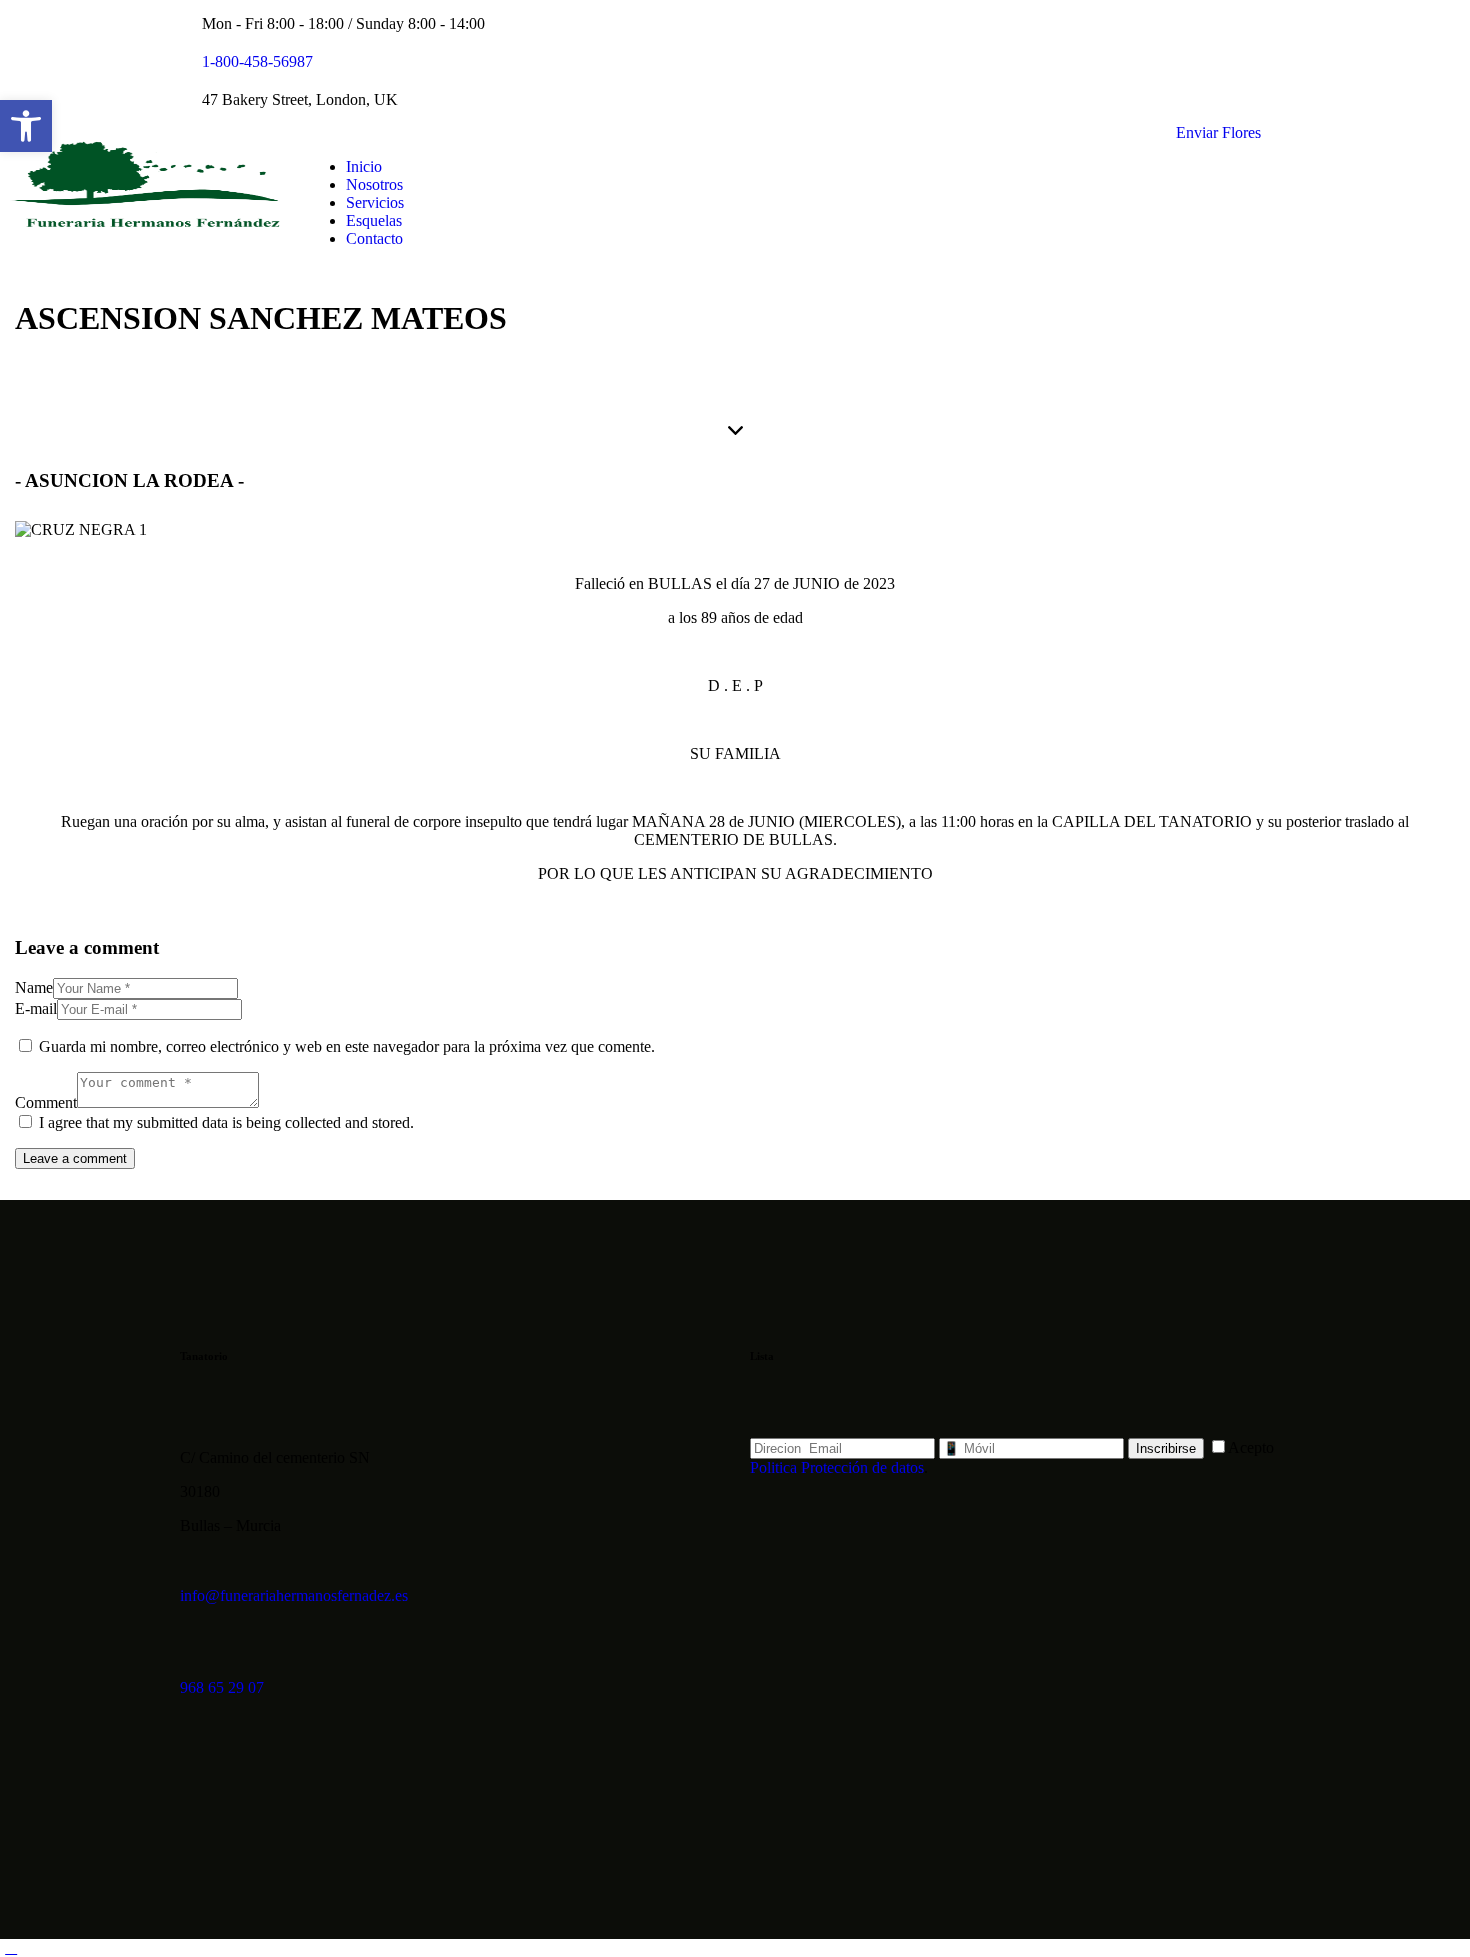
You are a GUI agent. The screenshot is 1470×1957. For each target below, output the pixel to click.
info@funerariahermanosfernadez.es (294, 1595)
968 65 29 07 (222, 1687)
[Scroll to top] (11, 1947)
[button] (26, 126)
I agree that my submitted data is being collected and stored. (226, 1122)
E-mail (36, 1008)
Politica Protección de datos (837, 1467)
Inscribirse (1166, 1448)
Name (34, 987)
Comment (46, 1102)
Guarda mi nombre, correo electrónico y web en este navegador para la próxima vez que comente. (347, 1046)
